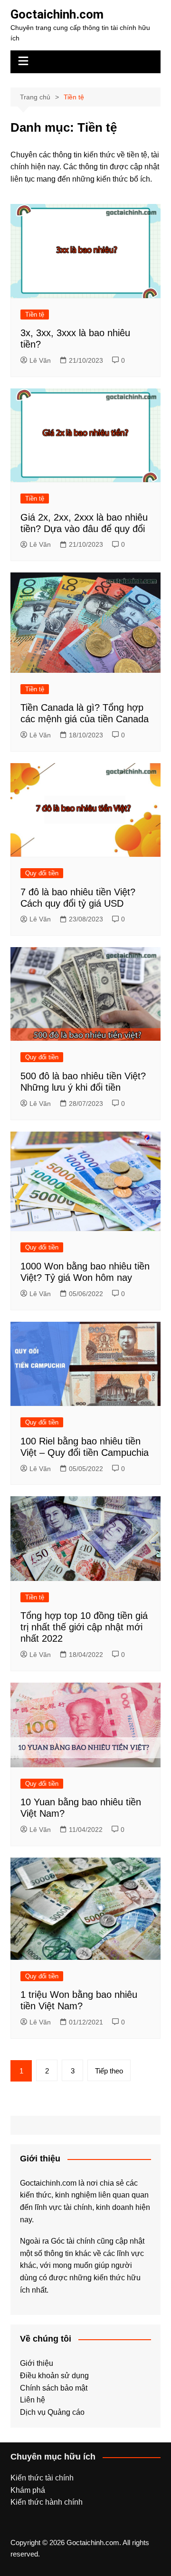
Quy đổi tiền (42, 873)
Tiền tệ (35, 315)
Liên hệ (33, 2400)
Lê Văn (40, 360)
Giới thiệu (37, 2363)
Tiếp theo (109, 2071)
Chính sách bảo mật (54, 2388)
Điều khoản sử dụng (54, 2376)
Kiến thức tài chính (42, 2478)
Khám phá (28, 2490)
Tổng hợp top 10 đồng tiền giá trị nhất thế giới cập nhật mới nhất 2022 (84, 1627)
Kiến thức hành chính (47, 2502)
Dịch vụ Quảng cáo (52, 2412)
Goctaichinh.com (57, 14)
